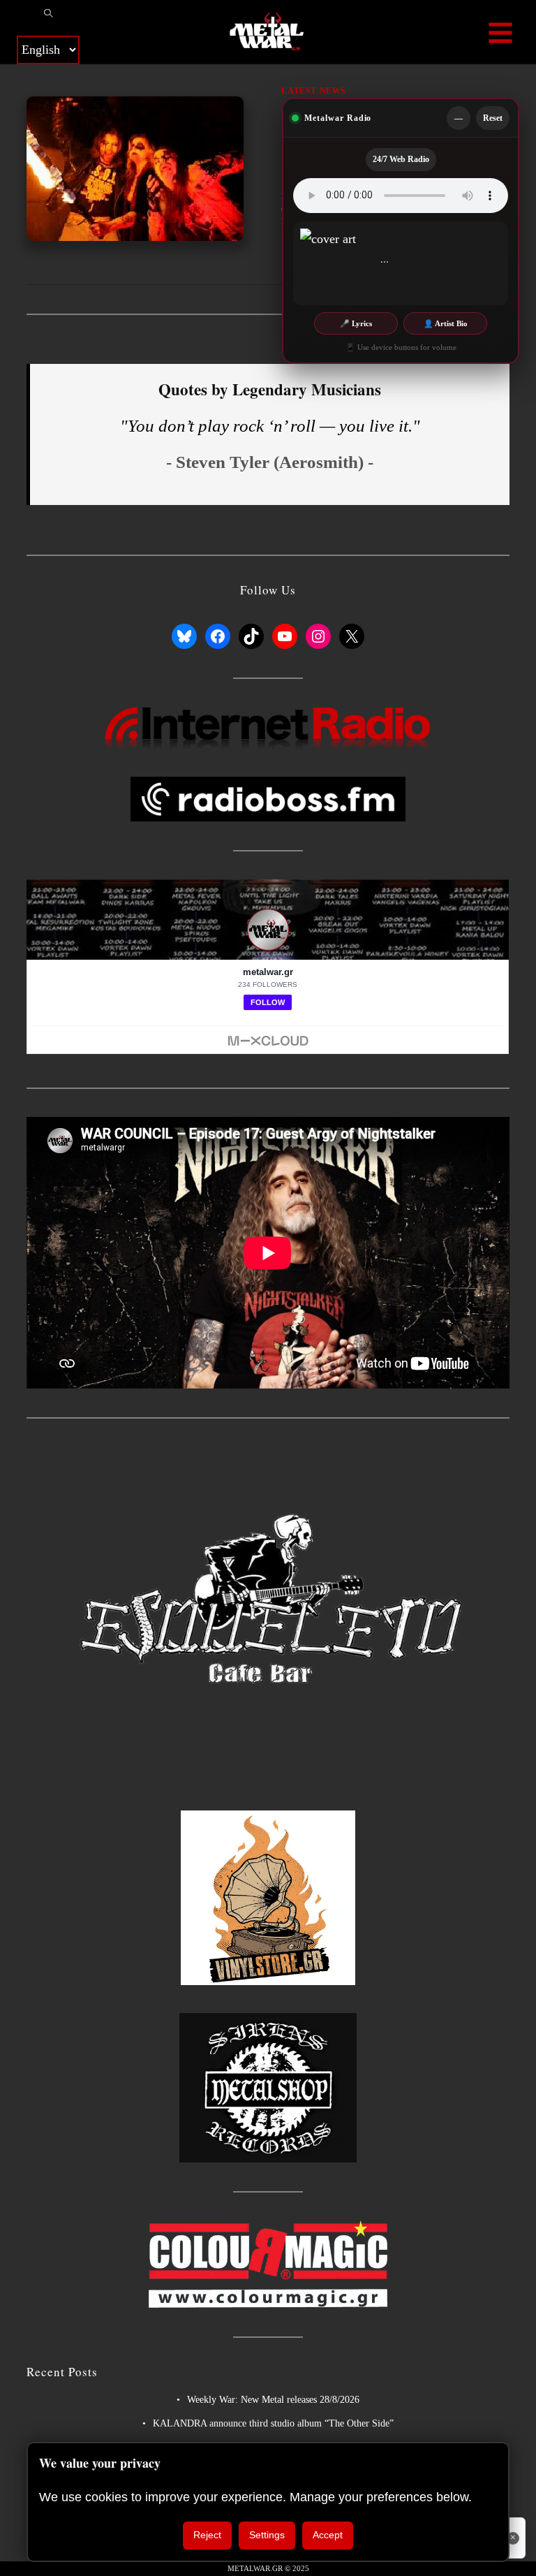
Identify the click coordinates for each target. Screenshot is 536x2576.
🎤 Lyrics (356, 323)
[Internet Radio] (268, 727)
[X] (352, 636)
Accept (328, 2535)
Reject (207, 2535)
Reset (493, 118)
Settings (267, 2535)
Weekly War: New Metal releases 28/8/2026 (273, 2400)
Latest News (314, 91)
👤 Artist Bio (446, 323)
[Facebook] (218, 636)
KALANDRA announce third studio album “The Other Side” (273, 2423)
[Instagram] (318, 636)
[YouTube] (285, 636)
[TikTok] (251, 636)
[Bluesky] (184, 636)
